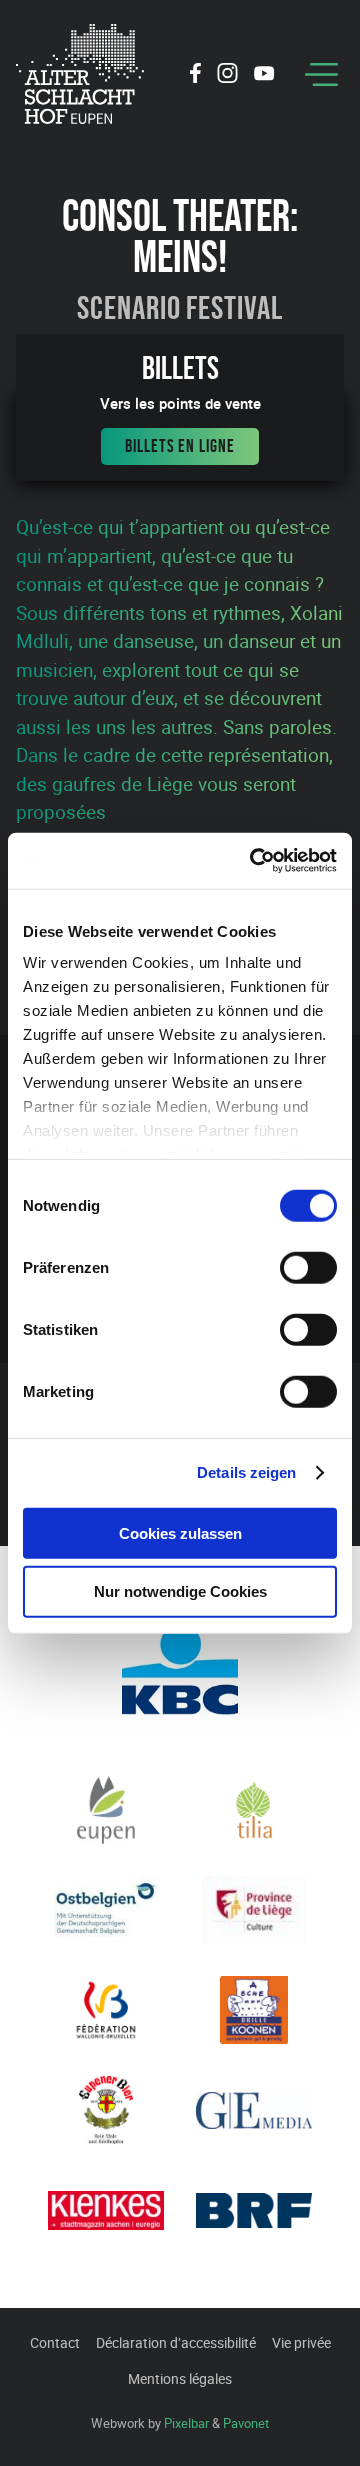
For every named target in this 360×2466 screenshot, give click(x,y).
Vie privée (301, 2342)
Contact (55, 2342)
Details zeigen (246, 1472)
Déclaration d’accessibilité (176, 2342)
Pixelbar (186, 2423)
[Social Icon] (195, 76)
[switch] (308, 1267)
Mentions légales (180, 2378)
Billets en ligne (179, 446)
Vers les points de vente (180, 403)
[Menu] (321, 74)
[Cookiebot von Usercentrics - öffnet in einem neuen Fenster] (254, 861)
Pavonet (246, 2423)
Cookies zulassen (180, 1532)
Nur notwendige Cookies (180, 1591)
